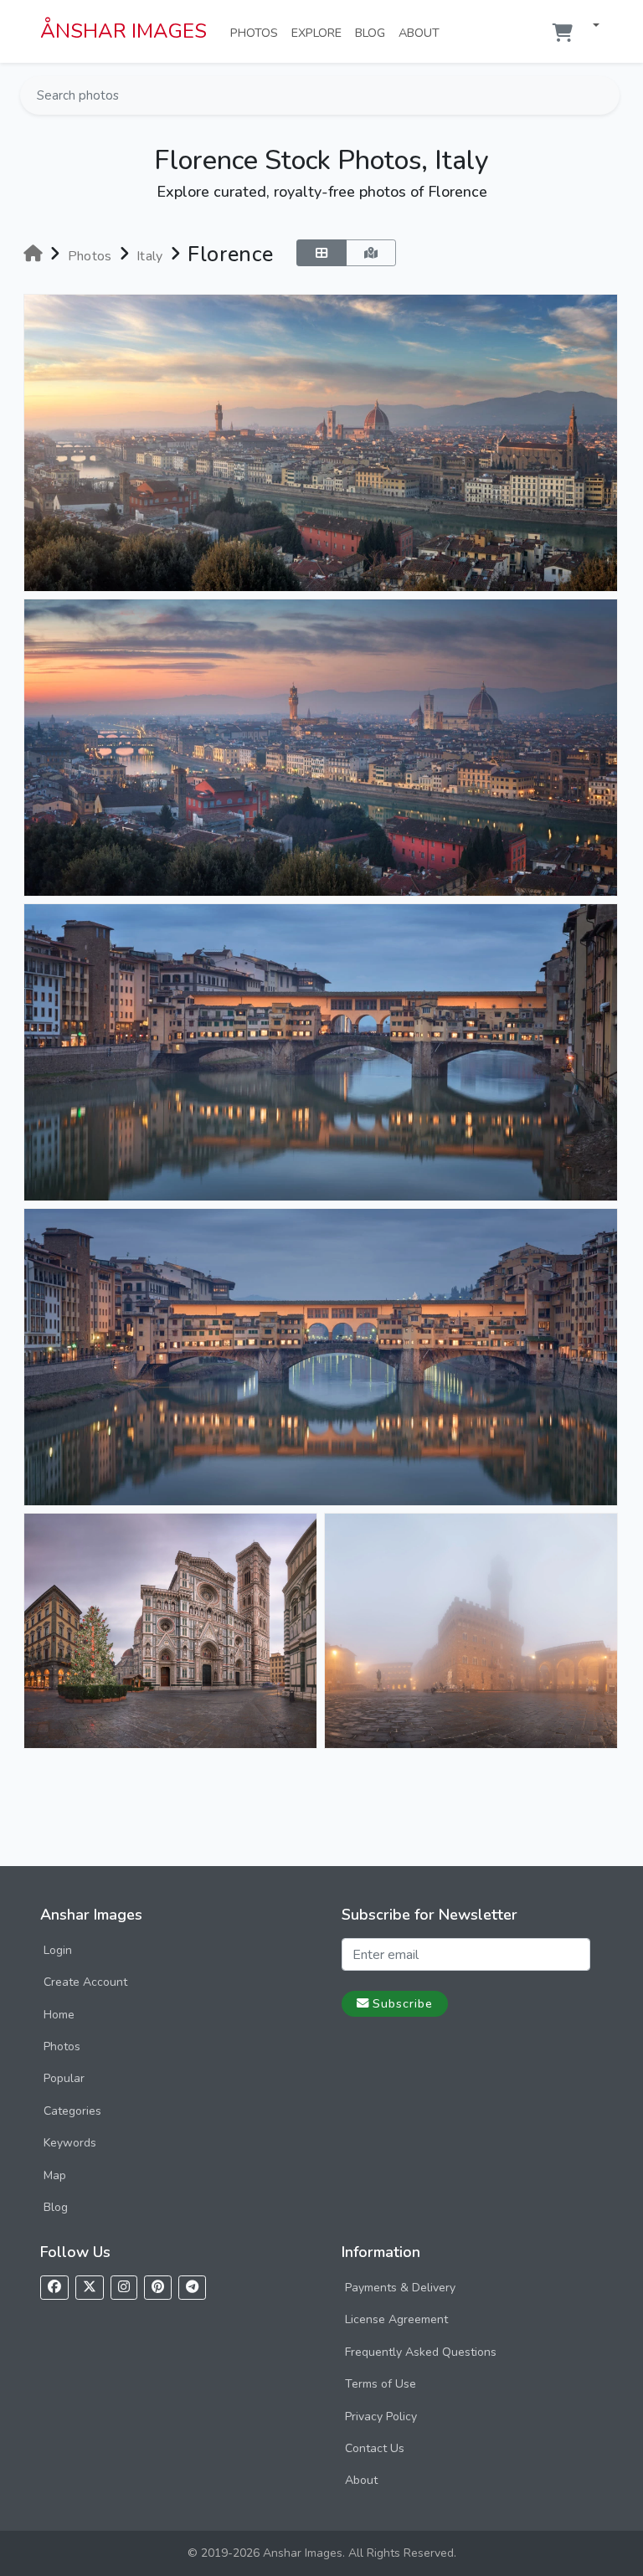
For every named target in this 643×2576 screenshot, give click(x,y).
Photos (257, 32)
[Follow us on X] (90, 2288)
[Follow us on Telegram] (192, 2288)
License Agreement (396, 2319)
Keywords (70, 2143)
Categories (72, 2111)
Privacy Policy (381, 2417)
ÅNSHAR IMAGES (123, 31)
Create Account (85, 1982)
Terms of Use (381, 2384)
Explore (320, 32)
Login (58, 1950)
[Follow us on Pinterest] (158, 2288)
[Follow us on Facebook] (54, 2288)
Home (59, 2015)
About (422, 32)
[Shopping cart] (563, 33)
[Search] (605, 95)
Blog (373, 32)
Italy (150, 256)
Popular (64, 2078)
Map (55, 2175)
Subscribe (403, 2003)
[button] (589, 26)
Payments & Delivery (400, 2288)
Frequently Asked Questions (421, 2352)
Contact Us (375, 2448)
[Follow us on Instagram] (124, 2288)
